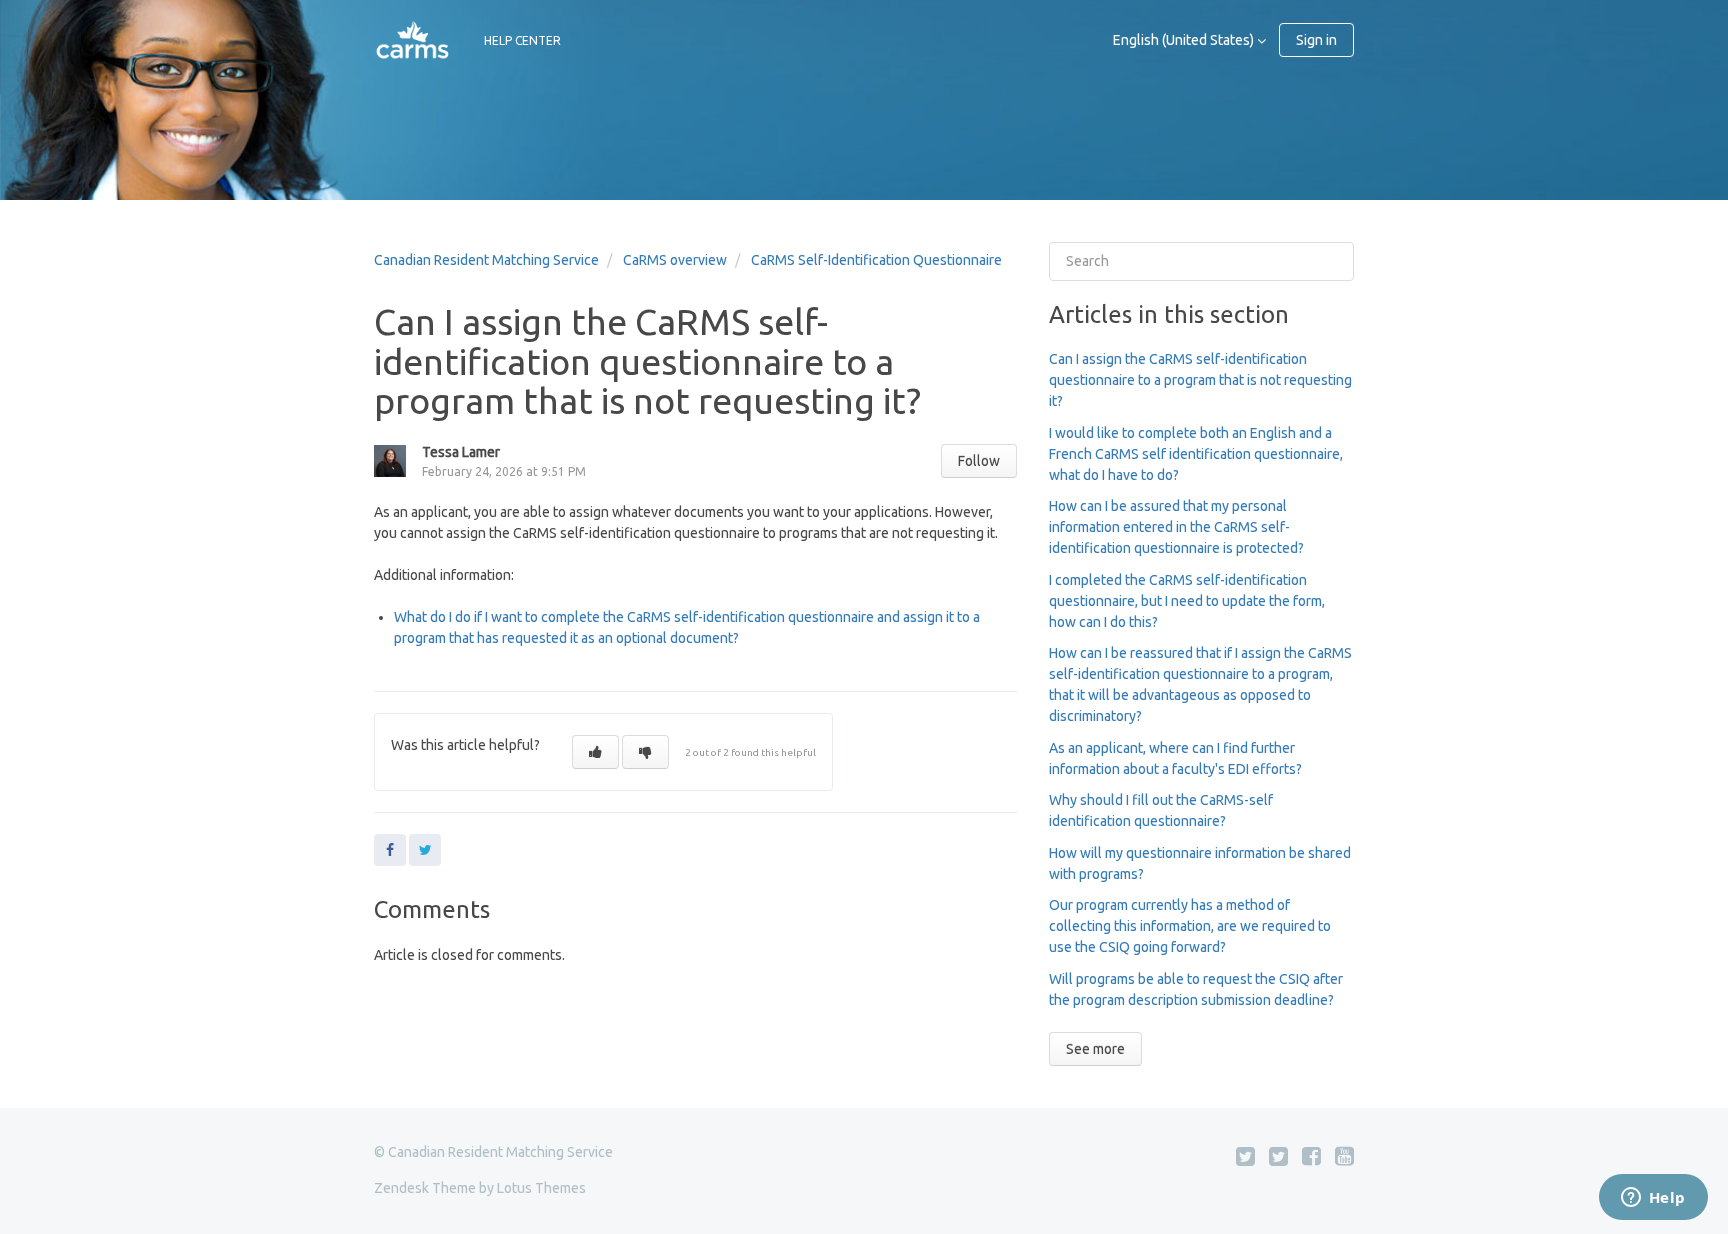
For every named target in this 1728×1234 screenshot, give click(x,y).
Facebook (390, 850)
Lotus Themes (541, 1188)
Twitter (425, 850)
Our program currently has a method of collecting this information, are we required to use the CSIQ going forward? (1190, 926)
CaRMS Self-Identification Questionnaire (876, 260)
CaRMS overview (675, 260)
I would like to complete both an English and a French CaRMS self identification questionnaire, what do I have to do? (1196, 454)
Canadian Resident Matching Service (486, 260)
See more (1095, 1049)
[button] (595, 752)
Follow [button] (979, 461)
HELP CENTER (522, 40)
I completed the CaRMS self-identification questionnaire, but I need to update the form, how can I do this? (1187, 601)
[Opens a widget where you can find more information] (1653, 1199)
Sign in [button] (1316, 40)
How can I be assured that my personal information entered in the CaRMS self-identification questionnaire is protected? (1176, 527)
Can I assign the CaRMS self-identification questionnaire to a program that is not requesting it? (1200, 380)
